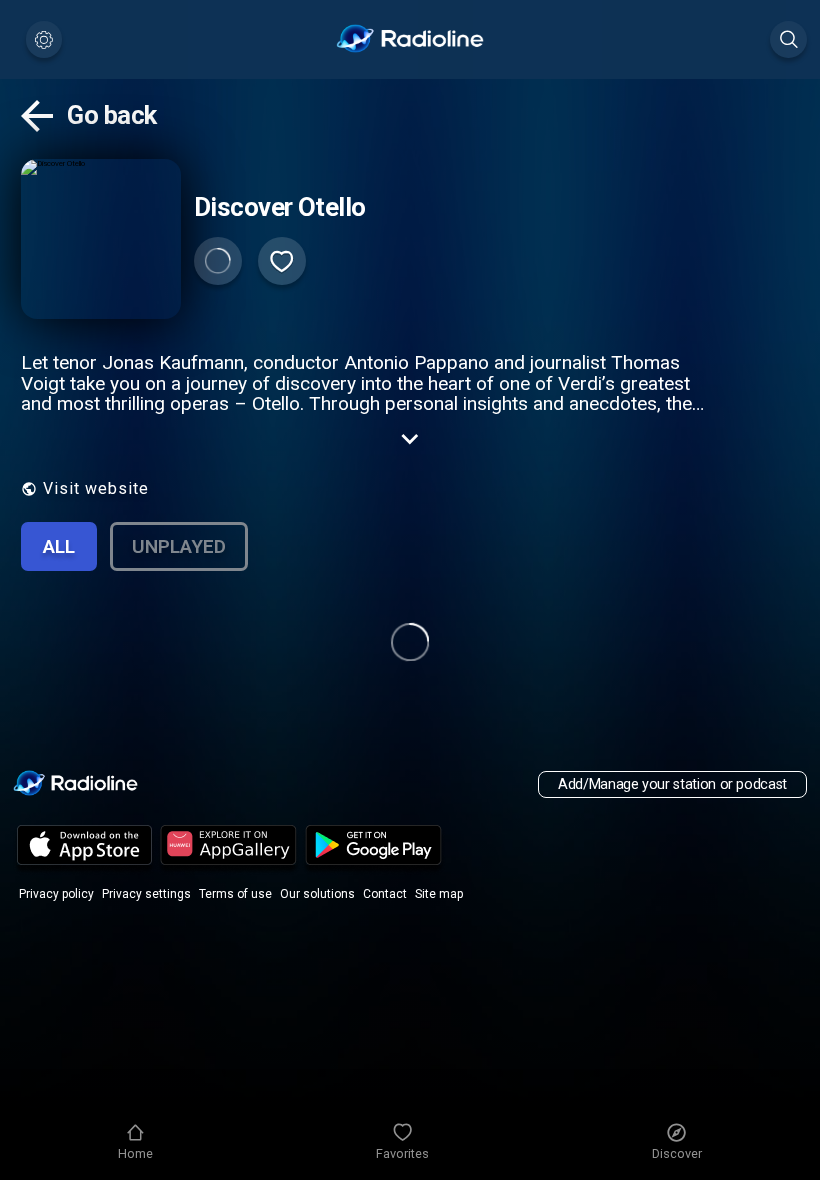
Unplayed (179, 546)
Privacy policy (56, 894)
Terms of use (235, 894)
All (59, 546)
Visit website (96, 488)
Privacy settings (146, 894)
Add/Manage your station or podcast (672, 784)
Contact (385, 894)
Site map (439, 894)
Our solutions (317, 894)
